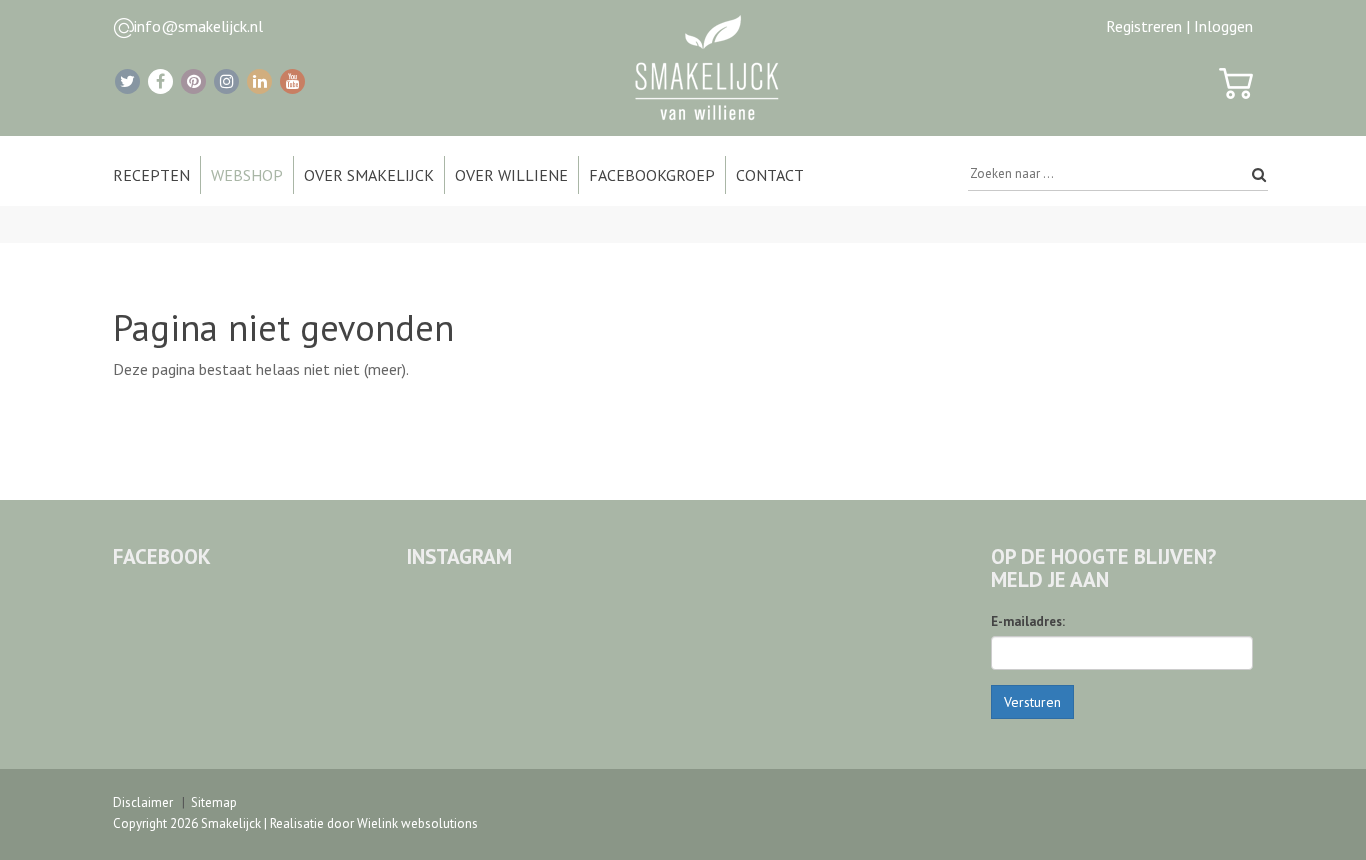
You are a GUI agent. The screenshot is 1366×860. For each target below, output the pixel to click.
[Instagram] (226, 81)
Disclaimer (143, 802)
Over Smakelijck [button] (369, 175)
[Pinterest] (193, 81)
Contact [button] (770, 175)
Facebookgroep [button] (652, 175)
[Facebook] (160, 81)
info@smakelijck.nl (198, 26)
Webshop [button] (247, 175)
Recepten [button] (151, 175)
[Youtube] (292, 81)
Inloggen (1223, 26)
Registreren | (1148, 26)
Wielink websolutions (417, 823)
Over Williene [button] (511, 175)
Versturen (1032, 702)
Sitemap (214, 802)
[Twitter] (127, 81)
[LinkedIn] (259, 81)
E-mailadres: (1028, 621)
